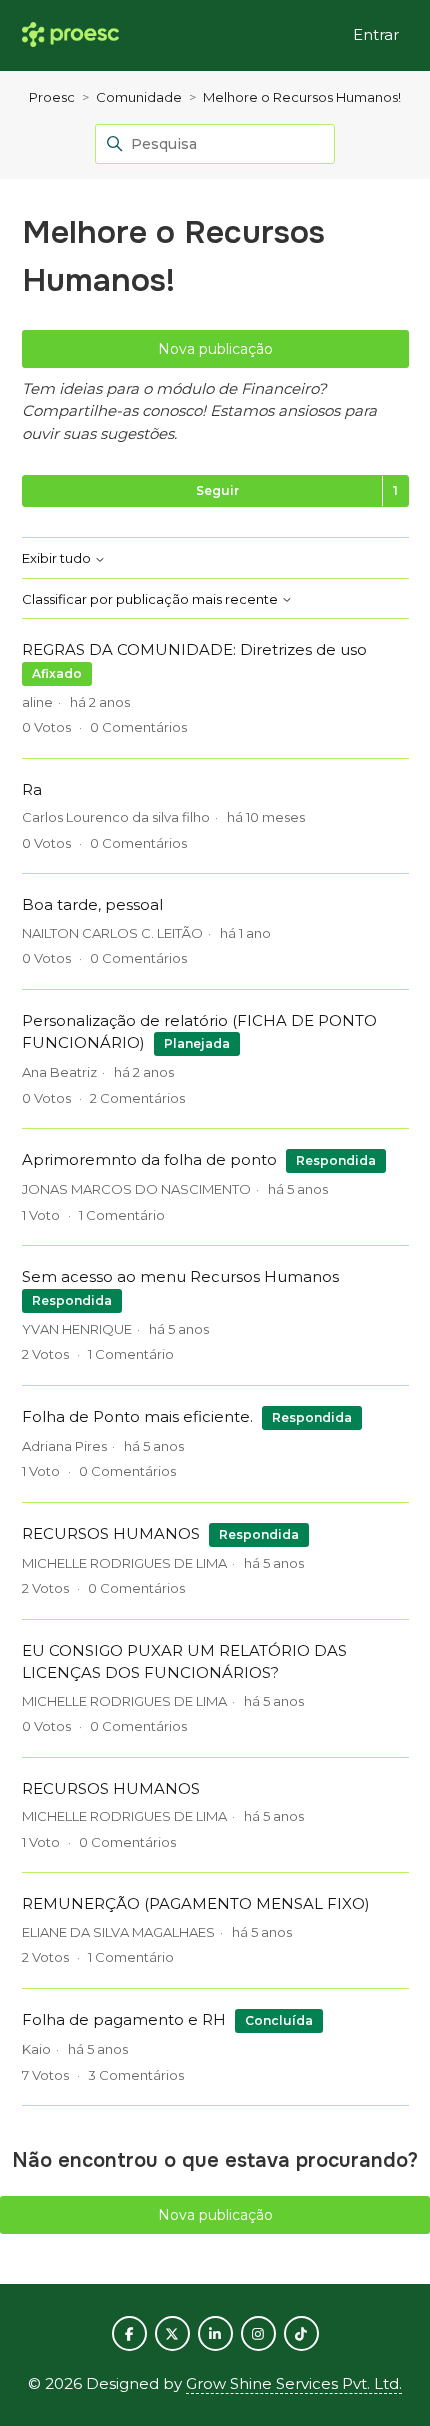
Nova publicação (215, 349)
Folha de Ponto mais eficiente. (137, 1416)
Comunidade (139, 97)
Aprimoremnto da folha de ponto (149, 1159)
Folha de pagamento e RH (124, 2019)
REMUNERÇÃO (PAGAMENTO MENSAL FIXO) (196, 1903)
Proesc (52, 97)
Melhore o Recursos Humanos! (302, 97)
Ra (32, 789)
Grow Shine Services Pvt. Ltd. (294, 2383)
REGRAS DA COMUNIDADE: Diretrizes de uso (194, 649)
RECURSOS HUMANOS (111, 1533)
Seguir (217, 490)
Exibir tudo (58, 558)
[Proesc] (70, 35)
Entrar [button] (376, 34)
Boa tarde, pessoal (92, 904)
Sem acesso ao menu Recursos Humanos (180, 1276)
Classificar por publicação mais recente (151, 599)
